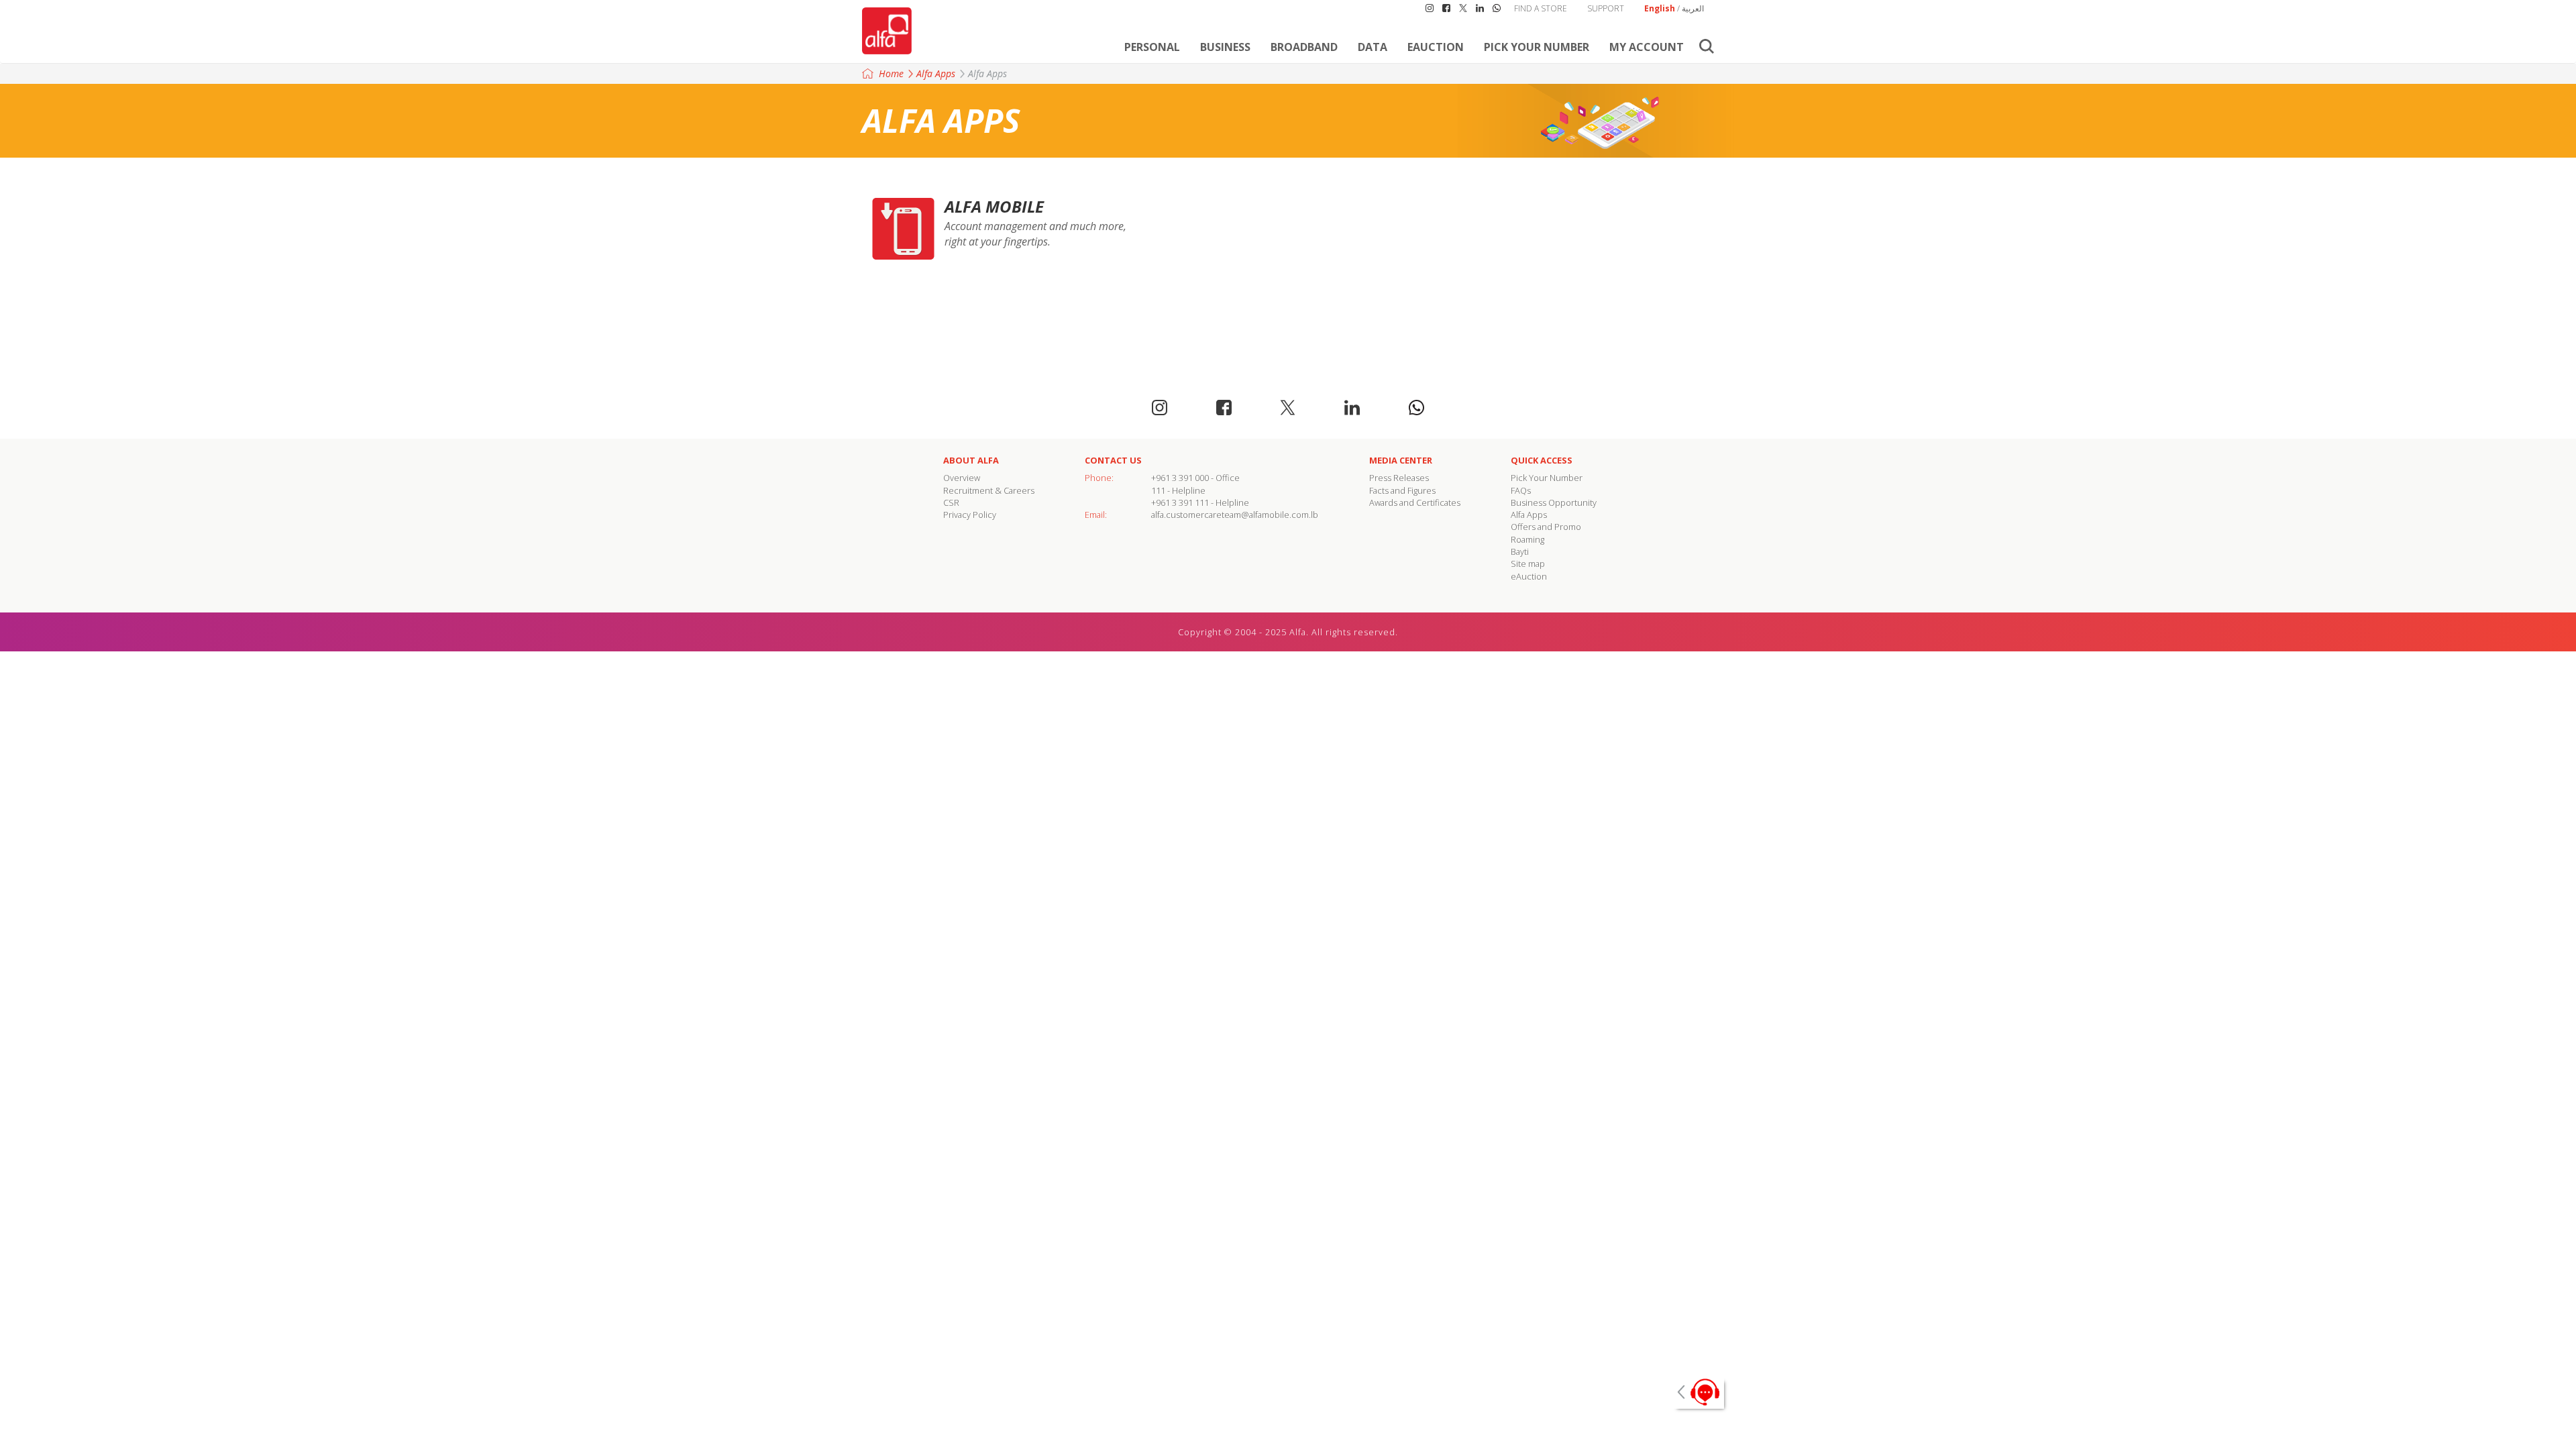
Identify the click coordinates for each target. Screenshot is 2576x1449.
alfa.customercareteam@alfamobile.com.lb (1235, 515)
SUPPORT (1606, 8)
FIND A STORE (1541, 8)
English (1660, 8)
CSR (951, 502)
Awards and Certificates (1415, 502)
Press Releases (1399, 478)
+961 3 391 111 (1180, 502)
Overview (962, 478)
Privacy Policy (970, 515)
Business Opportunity (1554, 502)
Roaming (1527, 539)
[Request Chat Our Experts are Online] (1697, 1392)
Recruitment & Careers (989, 490)
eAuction (1436, 47)
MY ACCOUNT (1647, 47)
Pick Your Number (1537, 47)
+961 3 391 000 (1180, 478)
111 (1158, 490)
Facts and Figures (1402, 490)
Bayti (1520, 551)
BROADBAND (1304, 47)
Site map (1528, 563)
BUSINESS (1225, 47)
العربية (1693, 8)
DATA (1373, 47)
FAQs (1521, 490)
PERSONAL (1152, 47)
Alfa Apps (936, 73)
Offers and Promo (1546, 527)
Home (891, 73)
